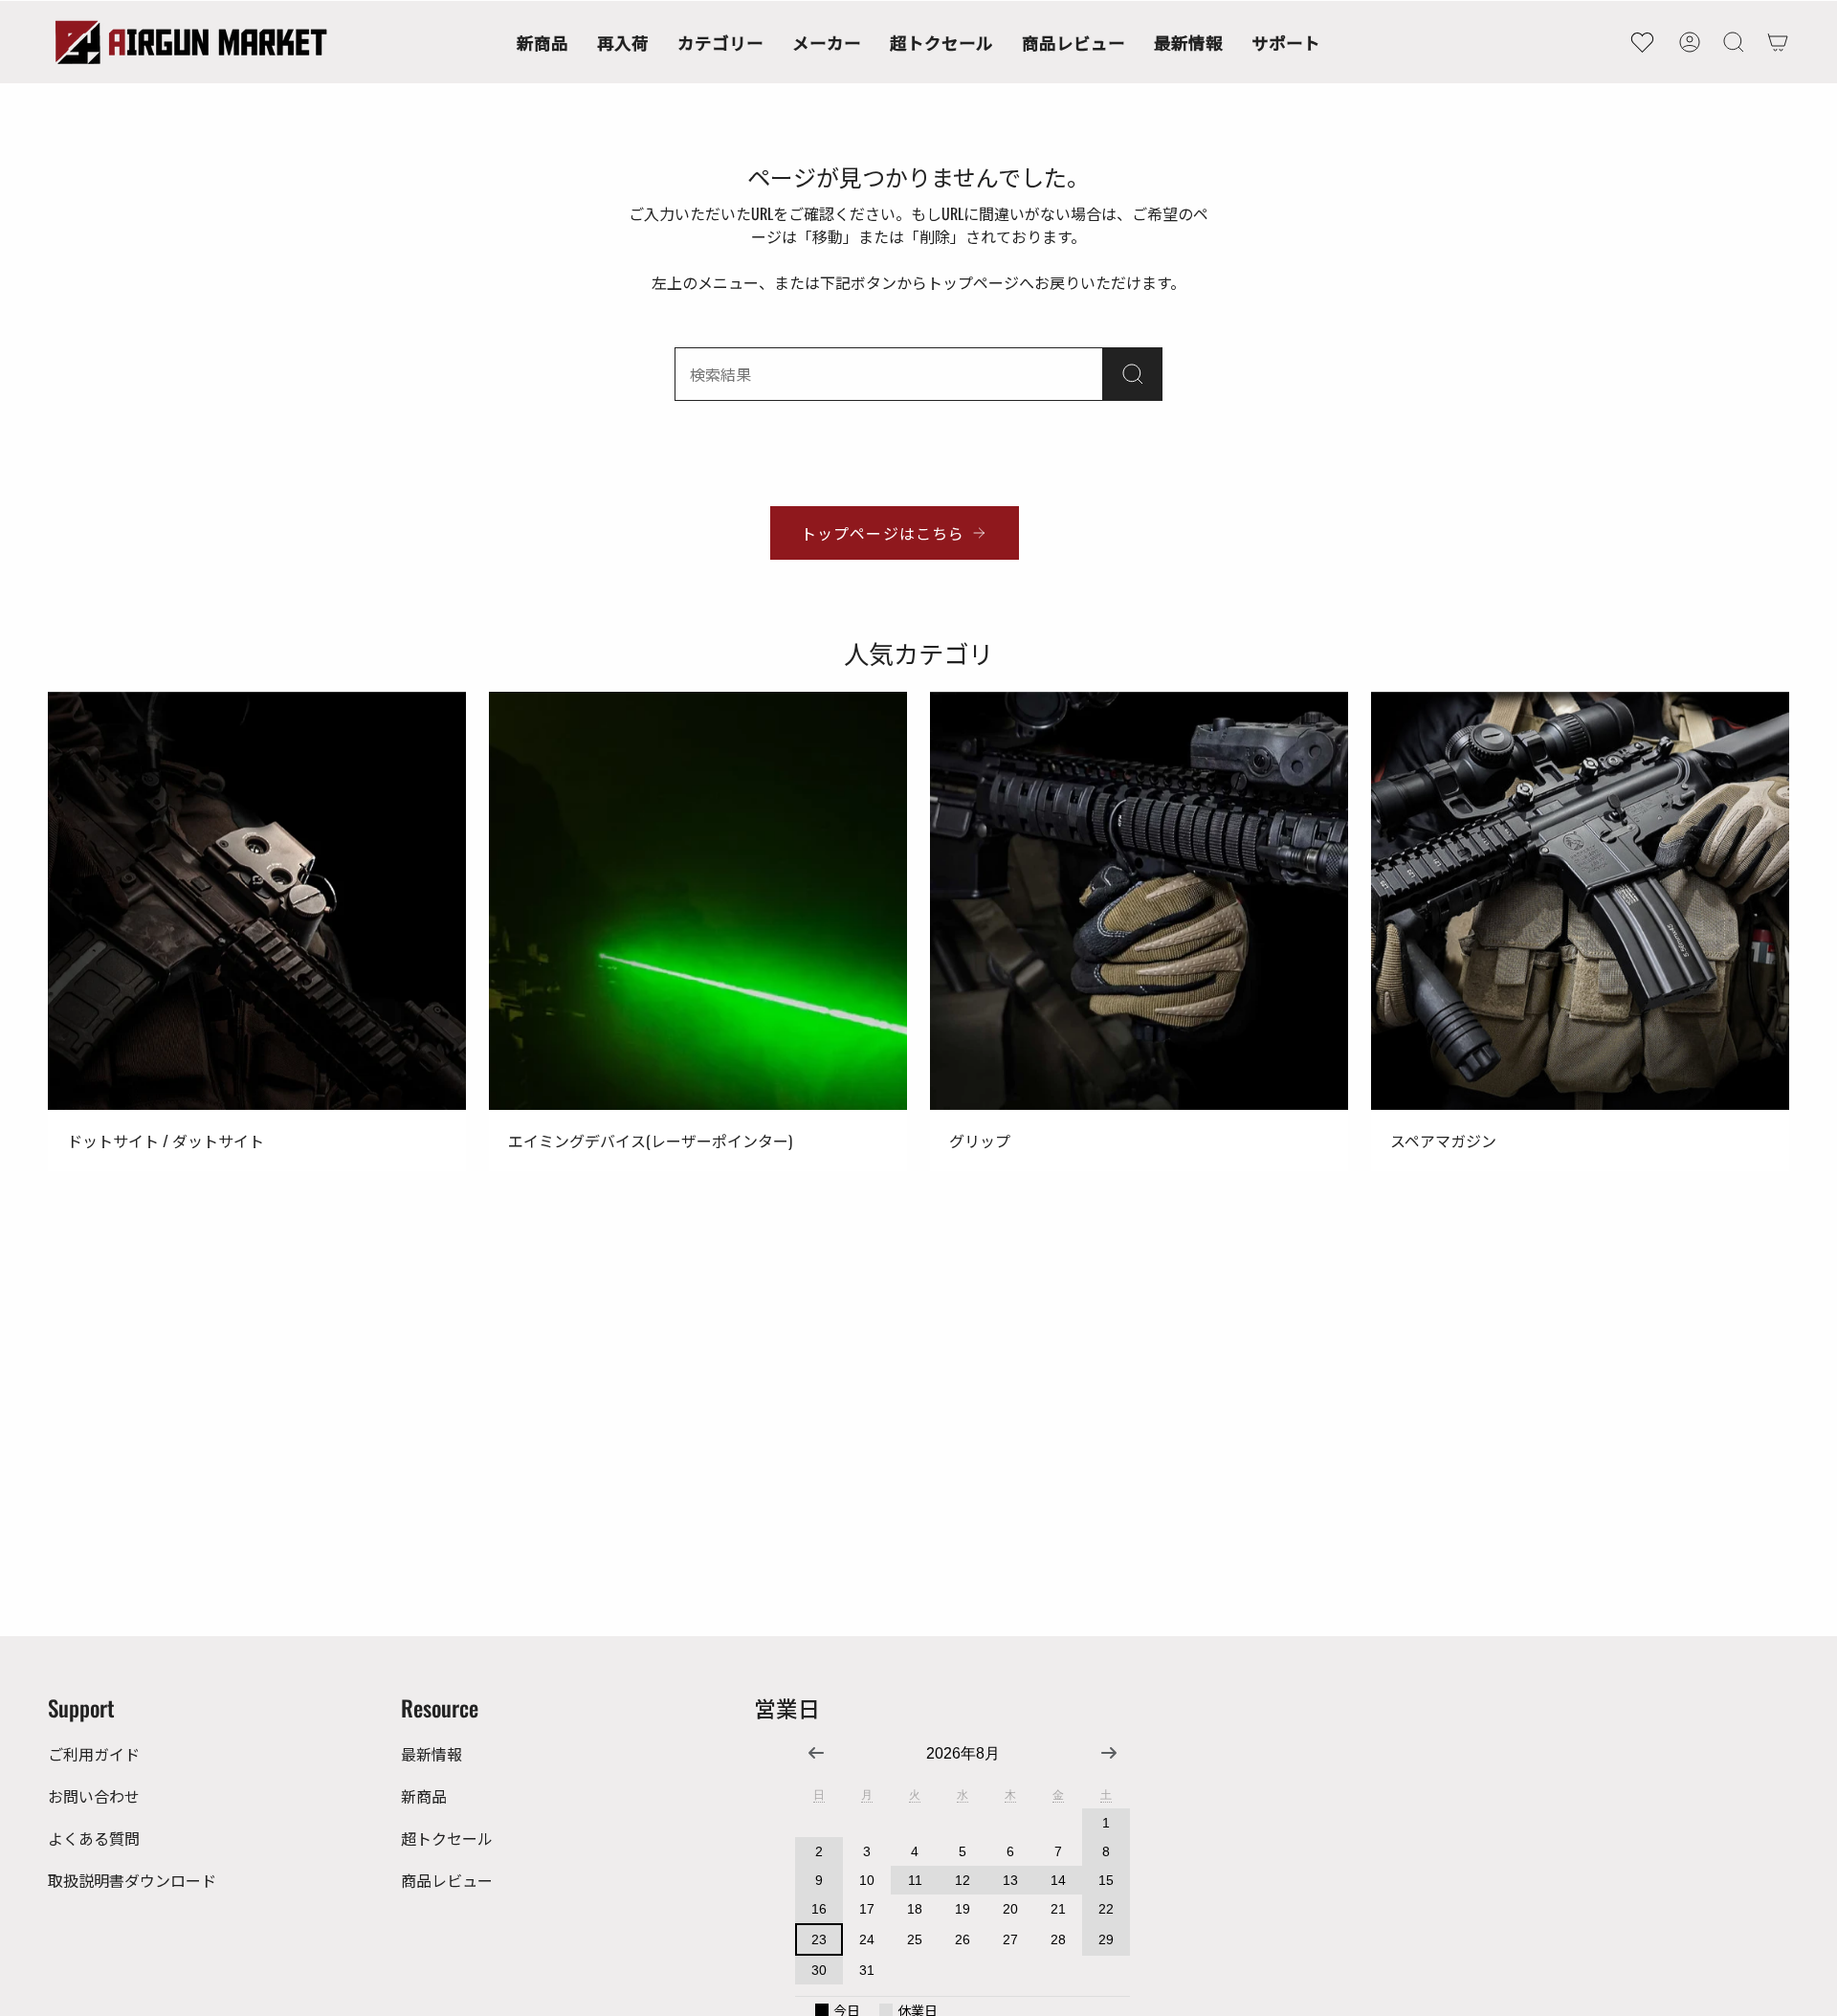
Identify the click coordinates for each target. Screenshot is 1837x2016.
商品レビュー (447, 1880)
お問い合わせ (94, 1796)
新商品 (424, 1796)
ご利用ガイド (94, 1754)
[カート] (1778, 42)
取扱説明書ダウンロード (132, 1880)
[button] (720, 42)
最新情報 (432, 1754)
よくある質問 (94, 1838)
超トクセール (447, 1838)
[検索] (1133, 374)
